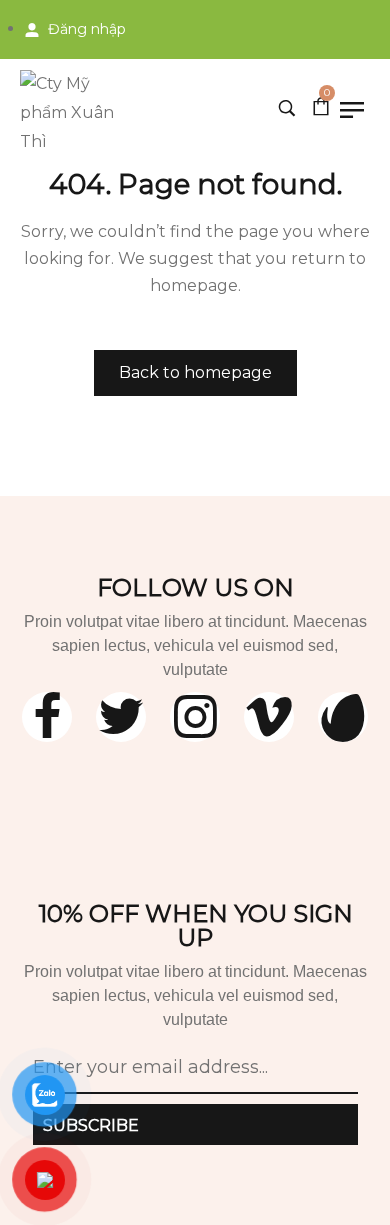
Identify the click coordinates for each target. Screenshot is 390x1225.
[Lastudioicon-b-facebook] (47, 717)
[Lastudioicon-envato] (343, 717)
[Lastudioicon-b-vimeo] (269, 717)
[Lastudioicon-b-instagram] (195, 717)
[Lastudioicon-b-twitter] (121, 717)
